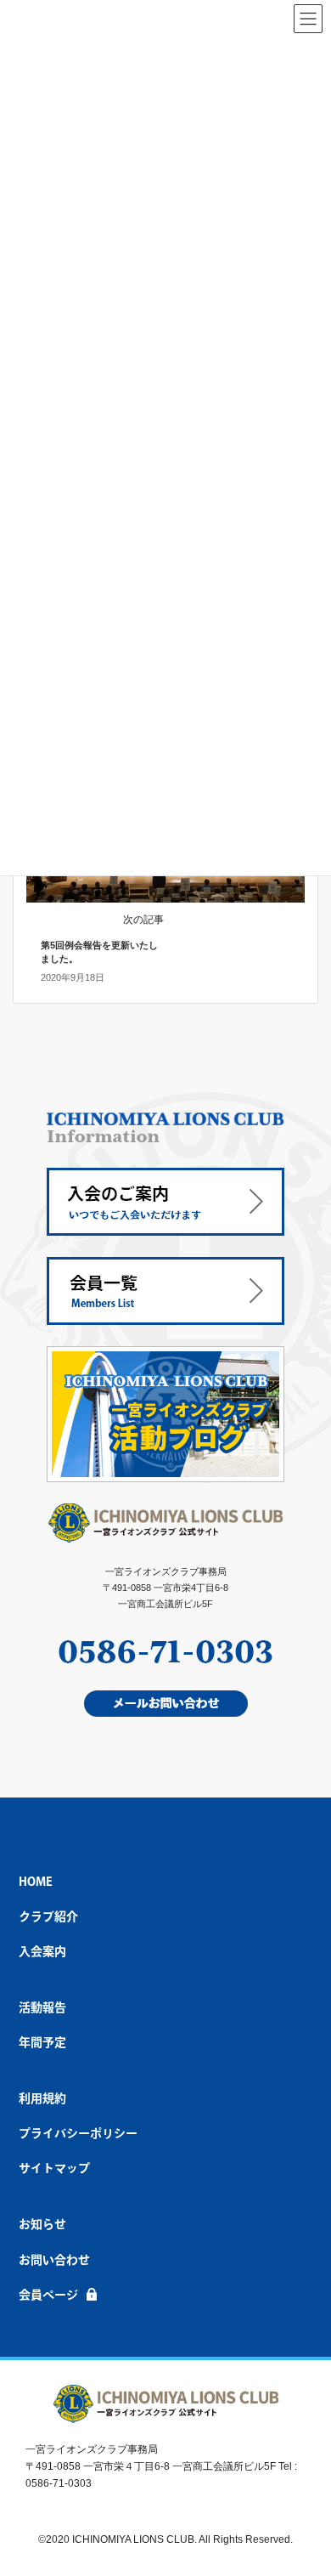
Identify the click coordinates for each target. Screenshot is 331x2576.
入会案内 (42, 1951)
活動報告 (42, 2007)
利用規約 (42, 2098)
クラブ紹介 (48, 1916)
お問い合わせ (54, 2260)
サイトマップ (54, 2168)
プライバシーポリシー (78, 2133)
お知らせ (42, 2224)
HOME (36, 1882)
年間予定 (42, 2042)
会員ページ (48, 2295)
